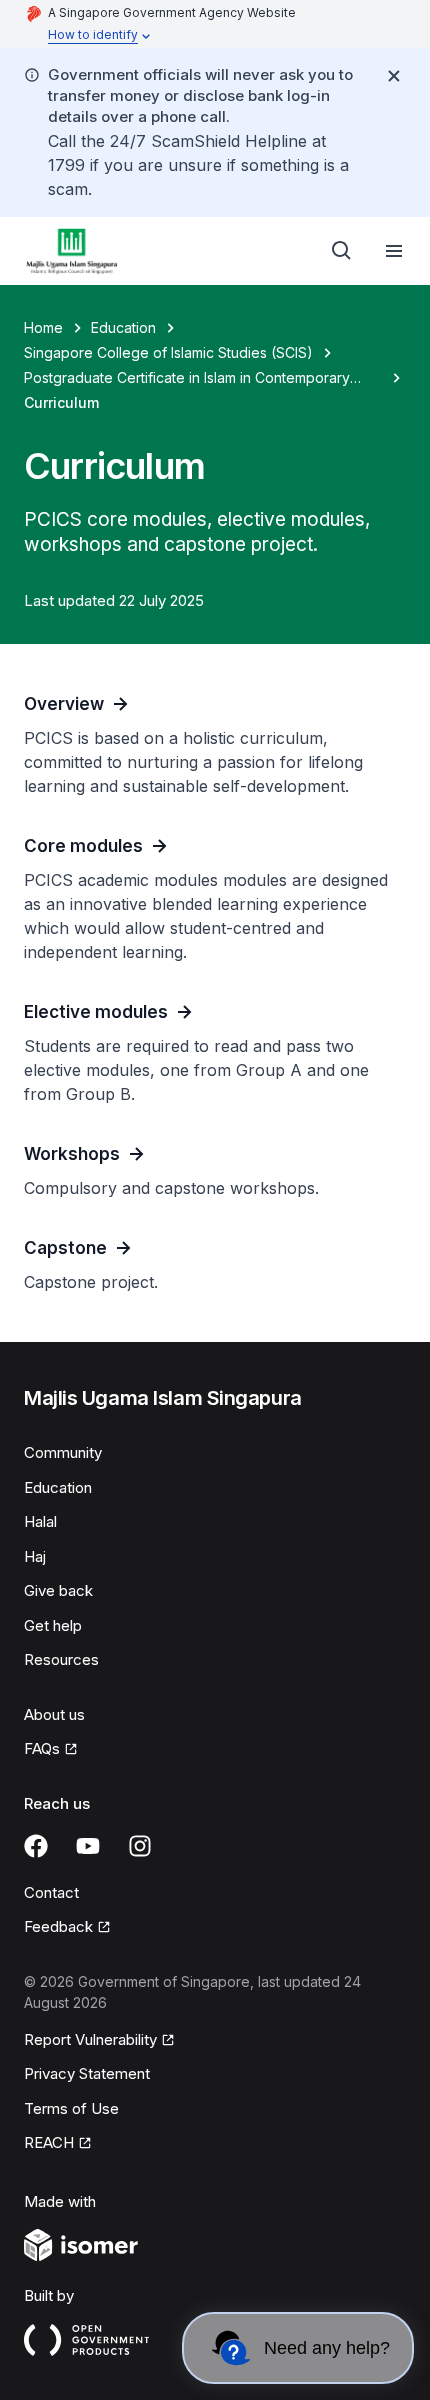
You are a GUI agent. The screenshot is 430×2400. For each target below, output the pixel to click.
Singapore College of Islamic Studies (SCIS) (168, 352)
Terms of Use (71, 2108)
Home (43, 327)
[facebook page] (36, 1846)
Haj (35, 1556)
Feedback (58, 1926)
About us (54, 1714)
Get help (53, 1625)
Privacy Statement (87, 2073)
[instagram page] (140, 1846)
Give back (58, 1590)
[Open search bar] (342, 251)
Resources (61, 1659)
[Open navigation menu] (394, 251)
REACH (49, 2142)
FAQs (42, 1748)
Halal (40, 1521)
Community (63, 1452)
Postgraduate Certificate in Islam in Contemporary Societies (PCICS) (187, 378)
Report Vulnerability (90, 2039)
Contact (51, 1892)
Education (123, 327)
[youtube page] (88, 1846)
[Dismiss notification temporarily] (394, 76)
